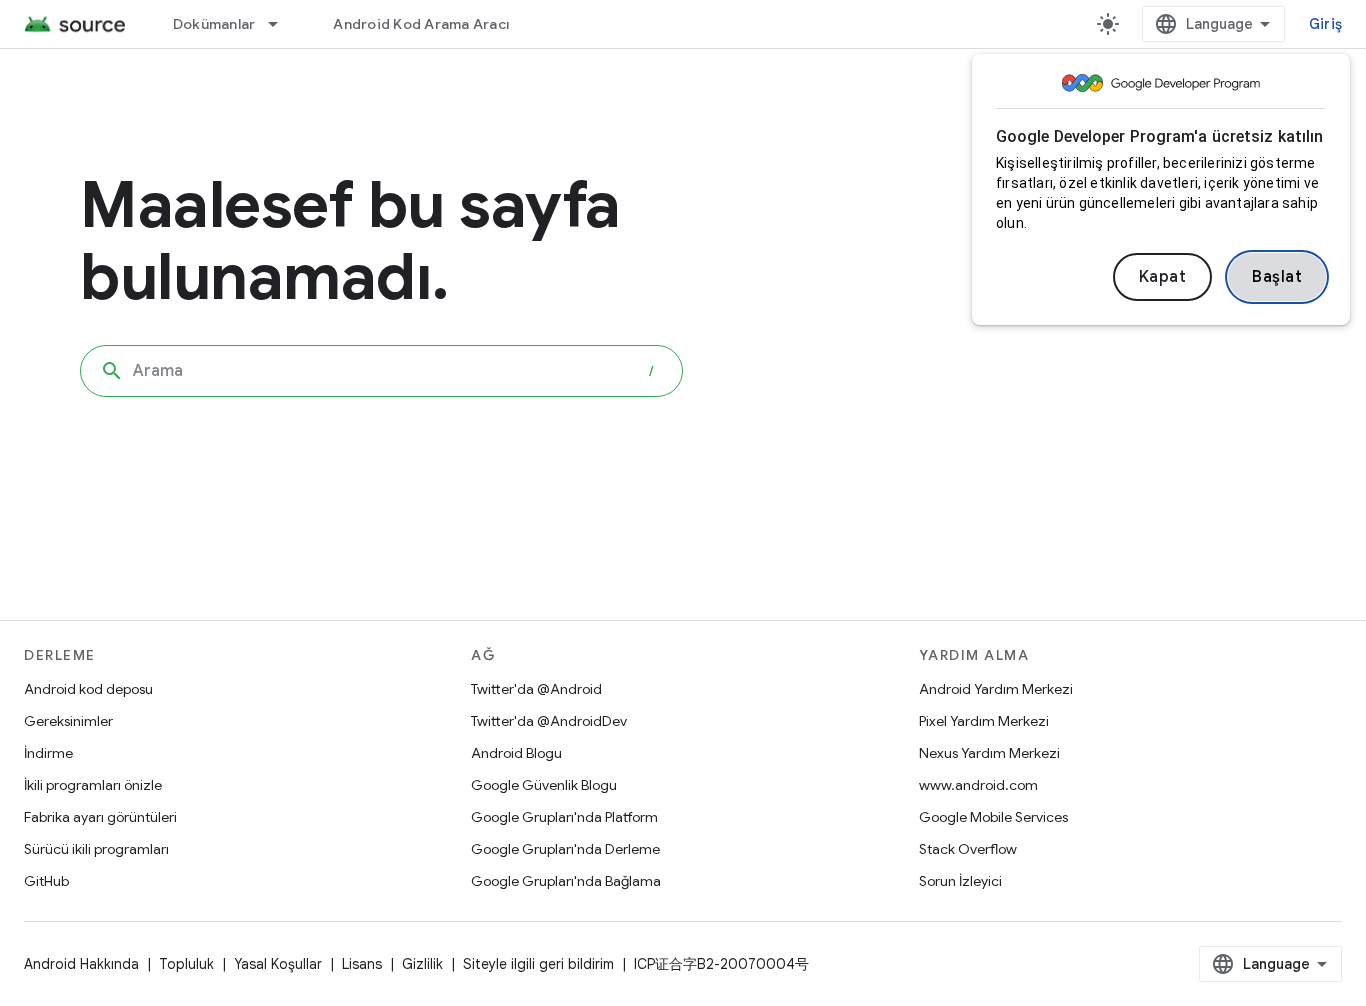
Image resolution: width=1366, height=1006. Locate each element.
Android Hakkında (81, 964)
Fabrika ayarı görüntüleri (100, 817)
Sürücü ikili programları (96, 849)
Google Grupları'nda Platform (564, 817)
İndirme (48, 753)
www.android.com (978, 785)
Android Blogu (516, 753)
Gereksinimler (68, 721)
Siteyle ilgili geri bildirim (538, 964)
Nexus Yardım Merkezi (989, 753)
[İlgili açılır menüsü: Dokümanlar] (282, 24)
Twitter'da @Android (536, 689)
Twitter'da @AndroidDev (549, 721)
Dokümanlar (214, 24)
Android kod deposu (88, 689)
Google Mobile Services (993, 817)
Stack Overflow (968, 849)
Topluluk (186, 964)
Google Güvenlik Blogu (544, 785)
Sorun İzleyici (960, 881)
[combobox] (381, 371)
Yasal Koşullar (278, 964)
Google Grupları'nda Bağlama (566, 881)
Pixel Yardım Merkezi (984, 721)
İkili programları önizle (93, 785)
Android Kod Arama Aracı (421, 24)
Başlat (1277, 277)
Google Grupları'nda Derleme (565, 849)
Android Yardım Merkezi (996, 689)
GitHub (46, 881)
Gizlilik (422, 964)
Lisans (362, 964)
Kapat (1163, 277)
